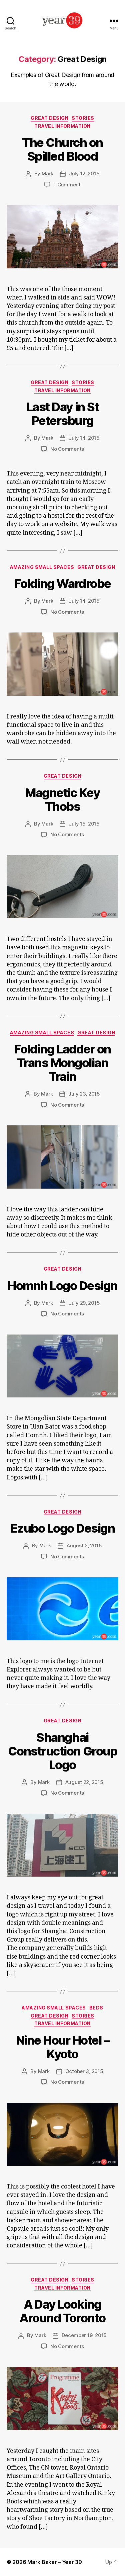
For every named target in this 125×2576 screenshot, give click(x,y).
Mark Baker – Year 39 (55, 2562)
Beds (96, 2008)
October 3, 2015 (84, 2071)
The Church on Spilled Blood (62, 149)
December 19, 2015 (84, 2335)
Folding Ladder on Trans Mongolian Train (62, 1063)
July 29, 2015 (84, 1303)
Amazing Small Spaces (42, 567)
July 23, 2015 (84, 1094)
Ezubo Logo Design (63, 1528)
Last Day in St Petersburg (62, 414)
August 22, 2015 (84, 1782)
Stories (83, 118)
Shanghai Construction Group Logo (62, 1751)
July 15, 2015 (84, 824)
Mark (47, 174)
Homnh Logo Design (62, 1286)
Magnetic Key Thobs (62, 800)
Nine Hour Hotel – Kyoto (63, 2047)
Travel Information (62, 126)
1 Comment (67, 185)
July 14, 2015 (84, 438)
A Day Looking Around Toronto (62, 2311)
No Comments (67, 449)
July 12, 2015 (84, 174)
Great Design (49, 118)
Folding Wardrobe (62, 584)
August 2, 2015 (84, 1545)
